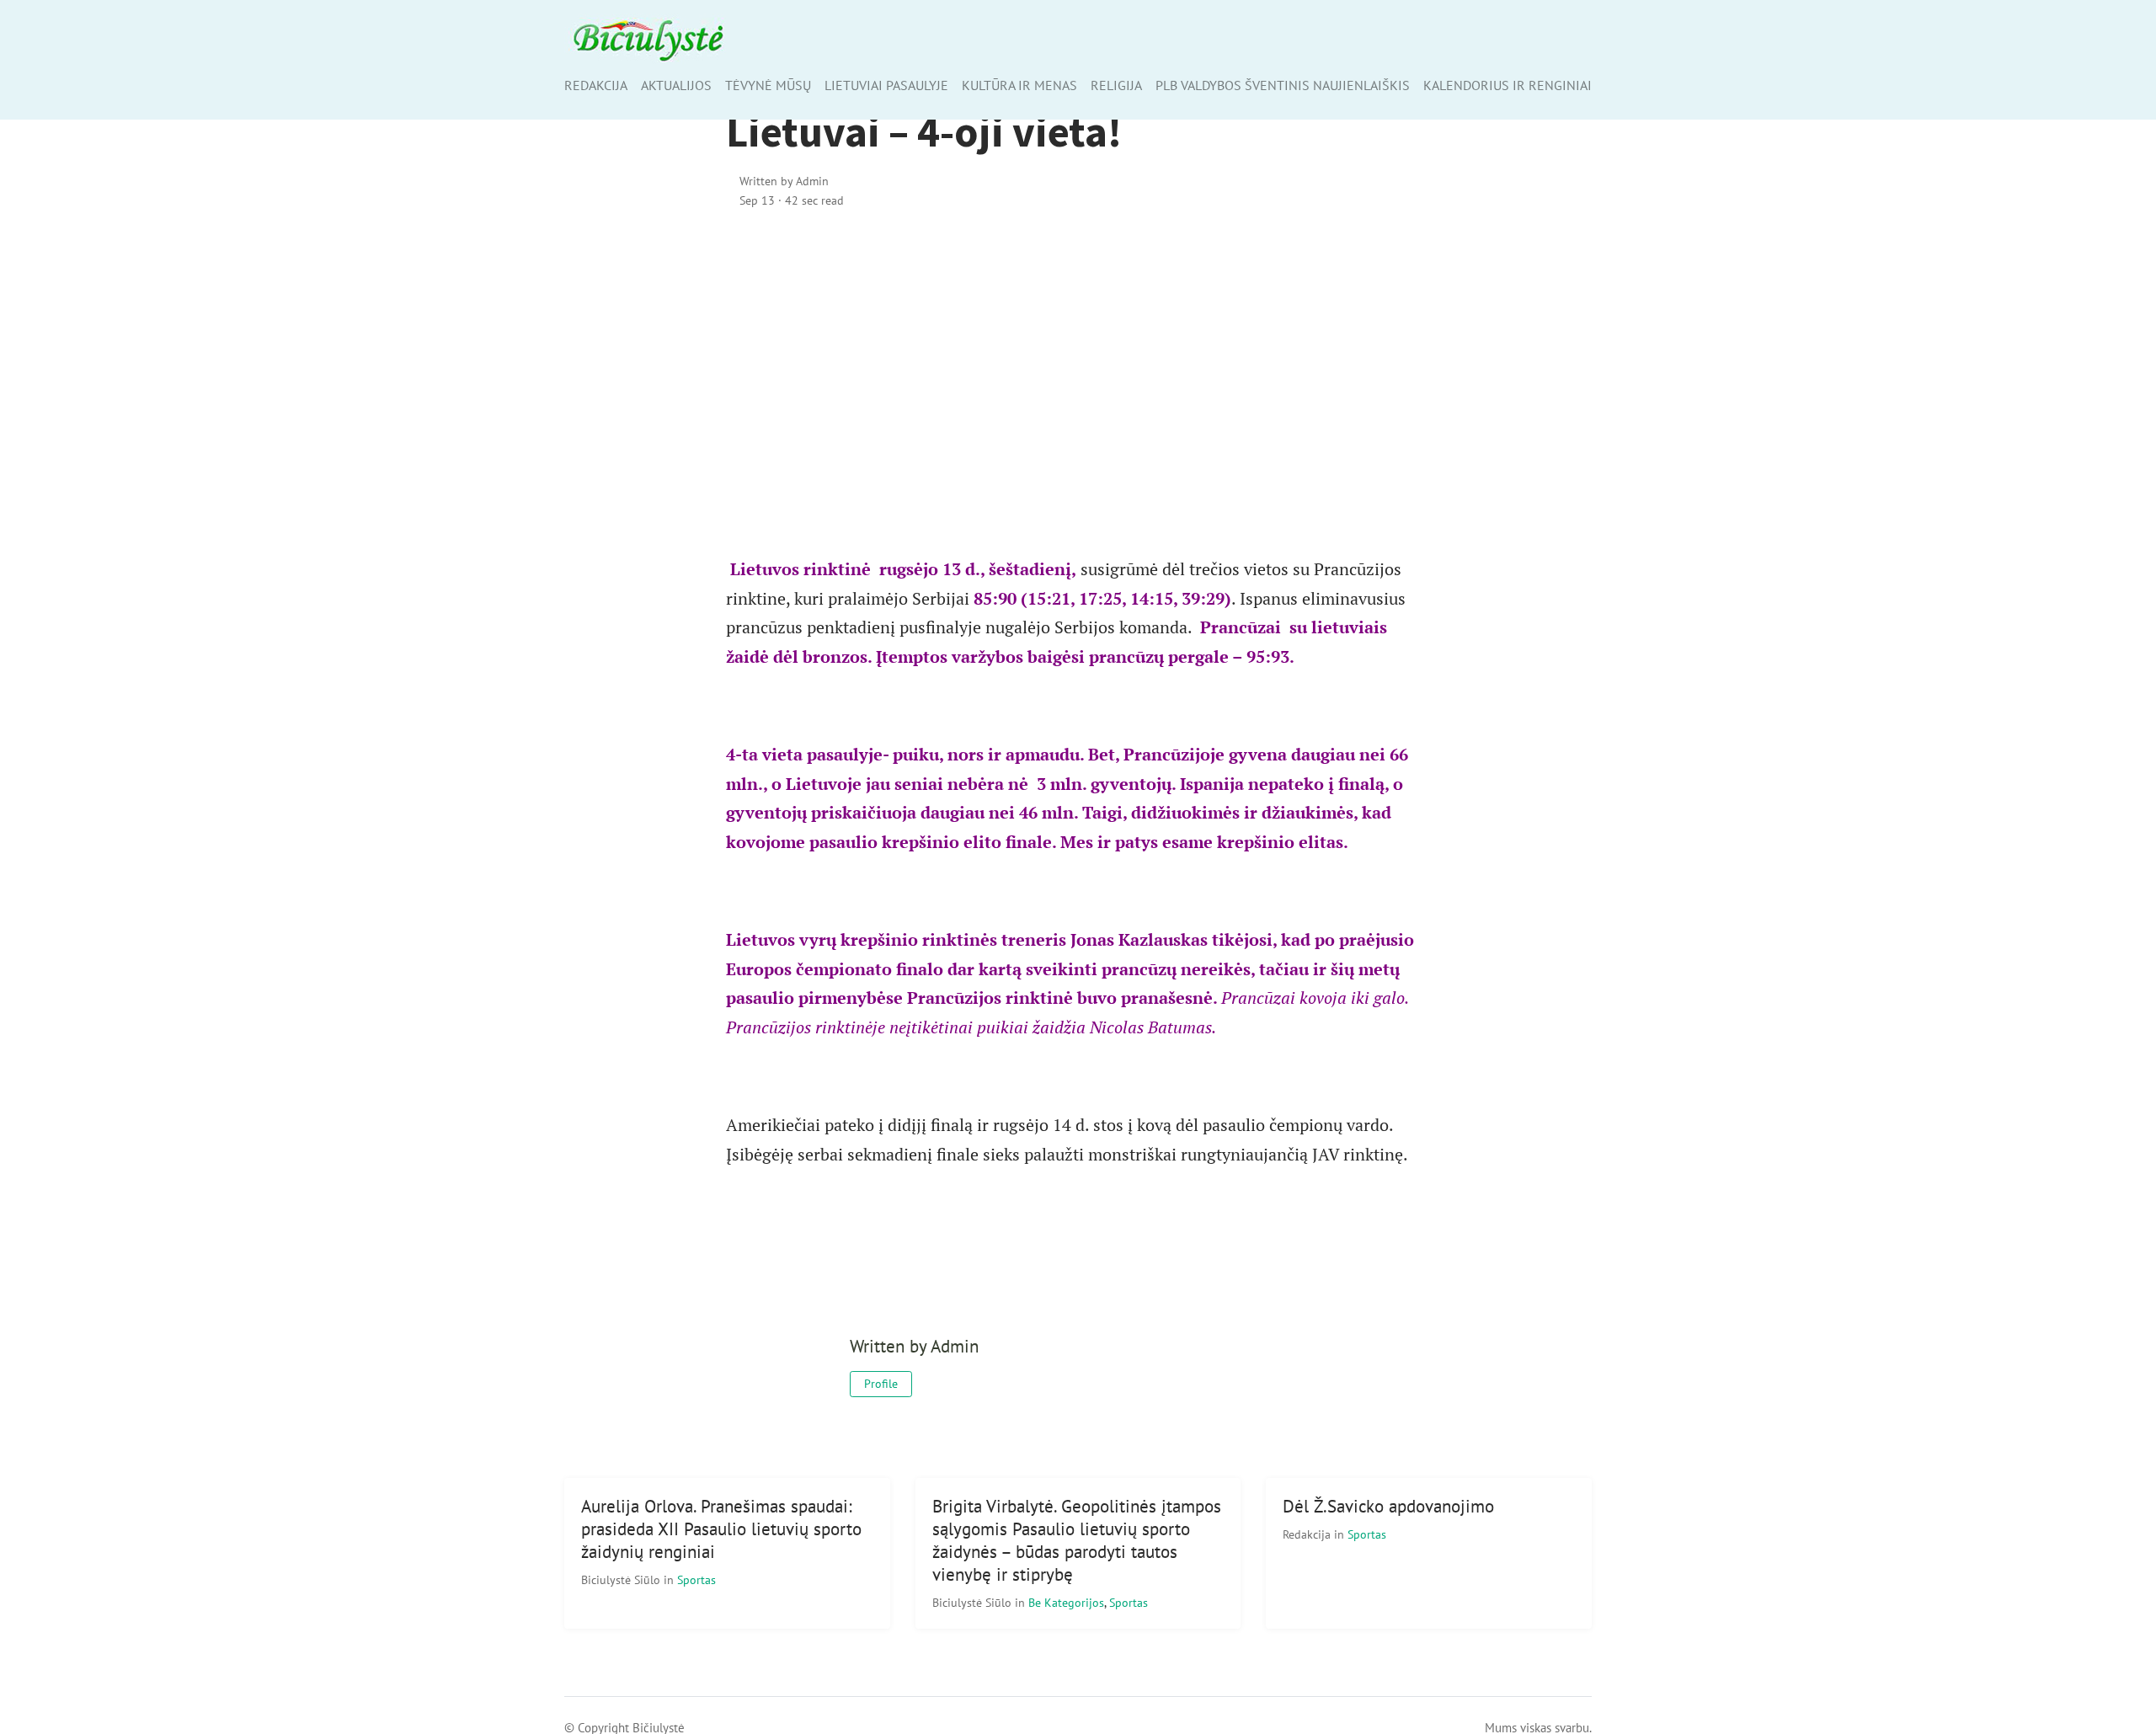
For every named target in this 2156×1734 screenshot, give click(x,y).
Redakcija (596, 85)
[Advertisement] (1078, 368)
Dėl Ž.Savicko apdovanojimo (1388, 1506)
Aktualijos (676, 85)
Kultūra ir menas (1019, 85)
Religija (1116, 85)
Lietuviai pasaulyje (886, 85)
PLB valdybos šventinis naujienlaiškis (1283, 85)
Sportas (696, 1579)
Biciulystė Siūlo (622, 1579)
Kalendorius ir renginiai (1508, 85)
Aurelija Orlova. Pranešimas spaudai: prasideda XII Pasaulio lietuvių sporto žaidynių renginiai (721, 1529)
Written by (784, 181)
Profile (881, 1384)
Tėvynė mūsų (768, 85)
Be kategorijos (1066, 1602)
